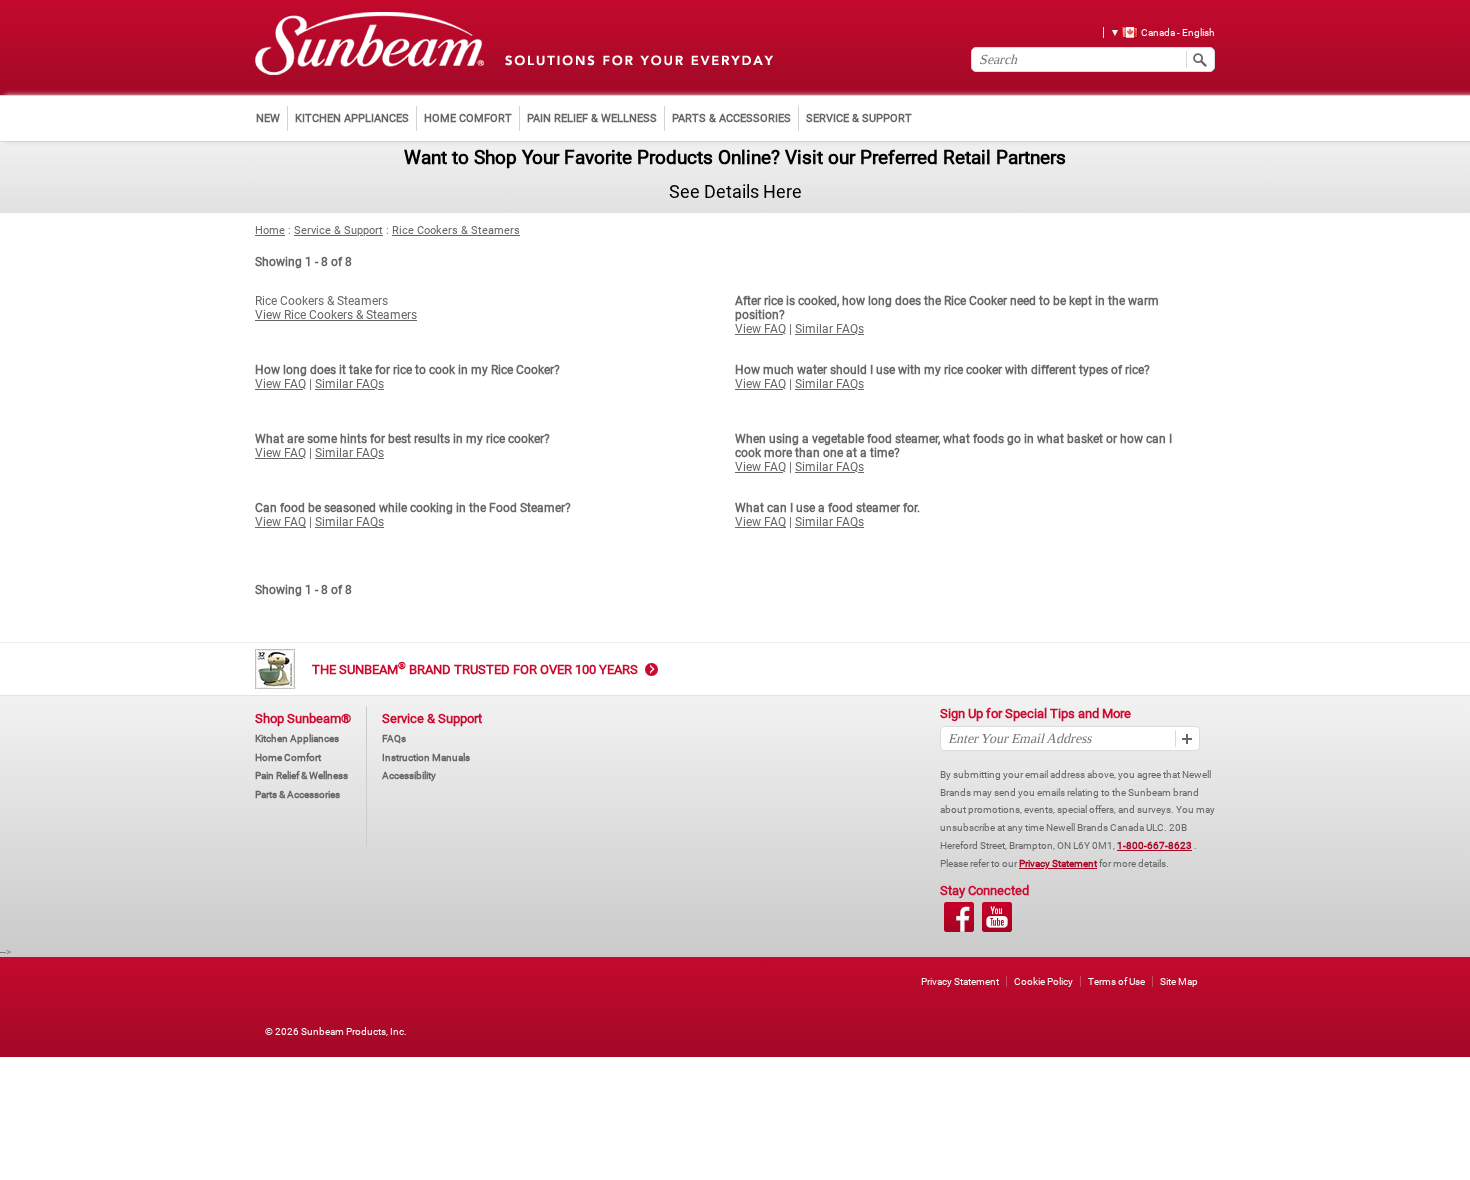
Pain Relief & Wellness (301, 775)
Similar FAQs (829, 329)
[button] (1155, 31)
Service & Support (338, 230)
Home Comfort (288, 757)
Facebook (959, 917)
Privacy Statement (1058, 863)
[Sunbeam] (369, 44)
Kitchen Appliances (297, 738)
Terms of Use (1116, 981)
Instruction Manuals (426, 757)
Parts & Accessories (297, 794)
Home (270, 230)
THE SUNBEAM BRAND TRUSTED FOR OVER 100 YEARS (475, 669)
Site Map (1179, 981)
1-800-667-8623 (1154, 845)
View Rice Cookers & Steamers (336, 315)
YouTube (997, 917)
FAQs (394, 738)
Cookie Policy (1043, 981)
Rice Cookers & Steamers (456, 230)
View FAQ (760, 329)
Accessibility (409, 775)
